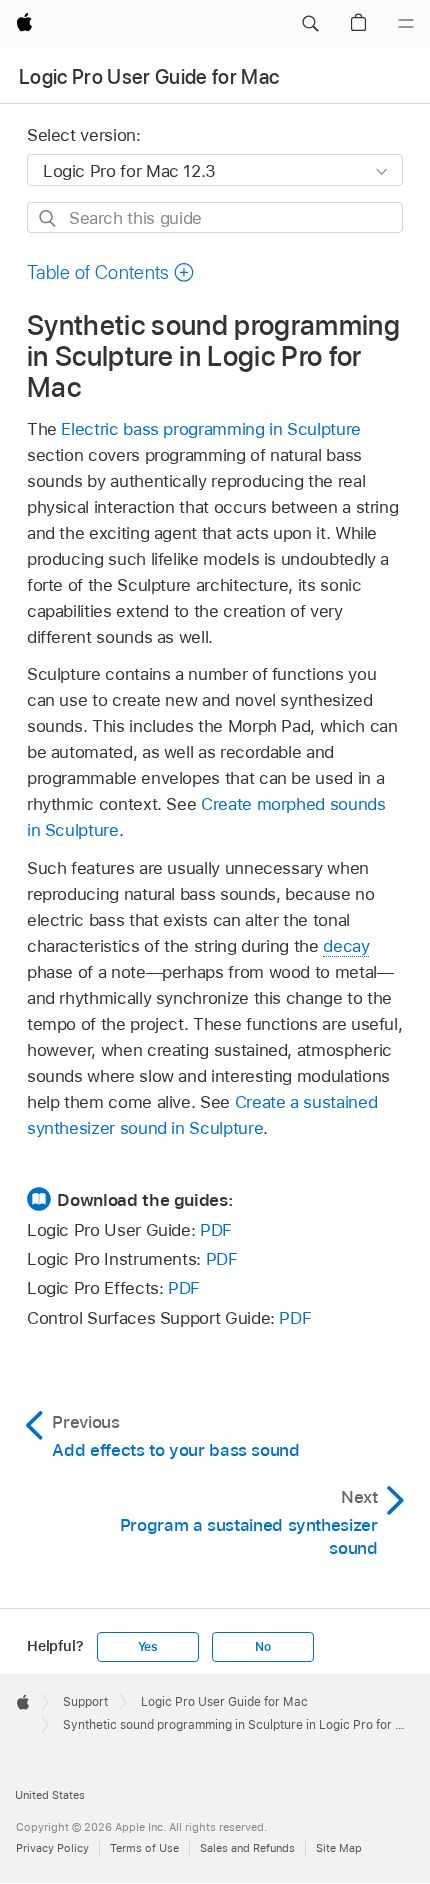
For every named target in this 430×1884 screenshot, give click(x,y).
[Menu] (406, 24)
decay (346, 946)
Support (85, 1702)
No (263, 1647)
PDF (216, 1230)
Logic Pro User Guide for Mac (149, 77)
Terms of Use (144, 1848)
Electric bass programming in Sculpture (210, 429)
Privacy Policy (52, 1848)
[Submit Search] (48, 218)
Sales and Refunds (247, 1848)
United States (50, 1795)
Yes (148, 1647)
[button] (310, 24)
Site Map (339, 1848)
